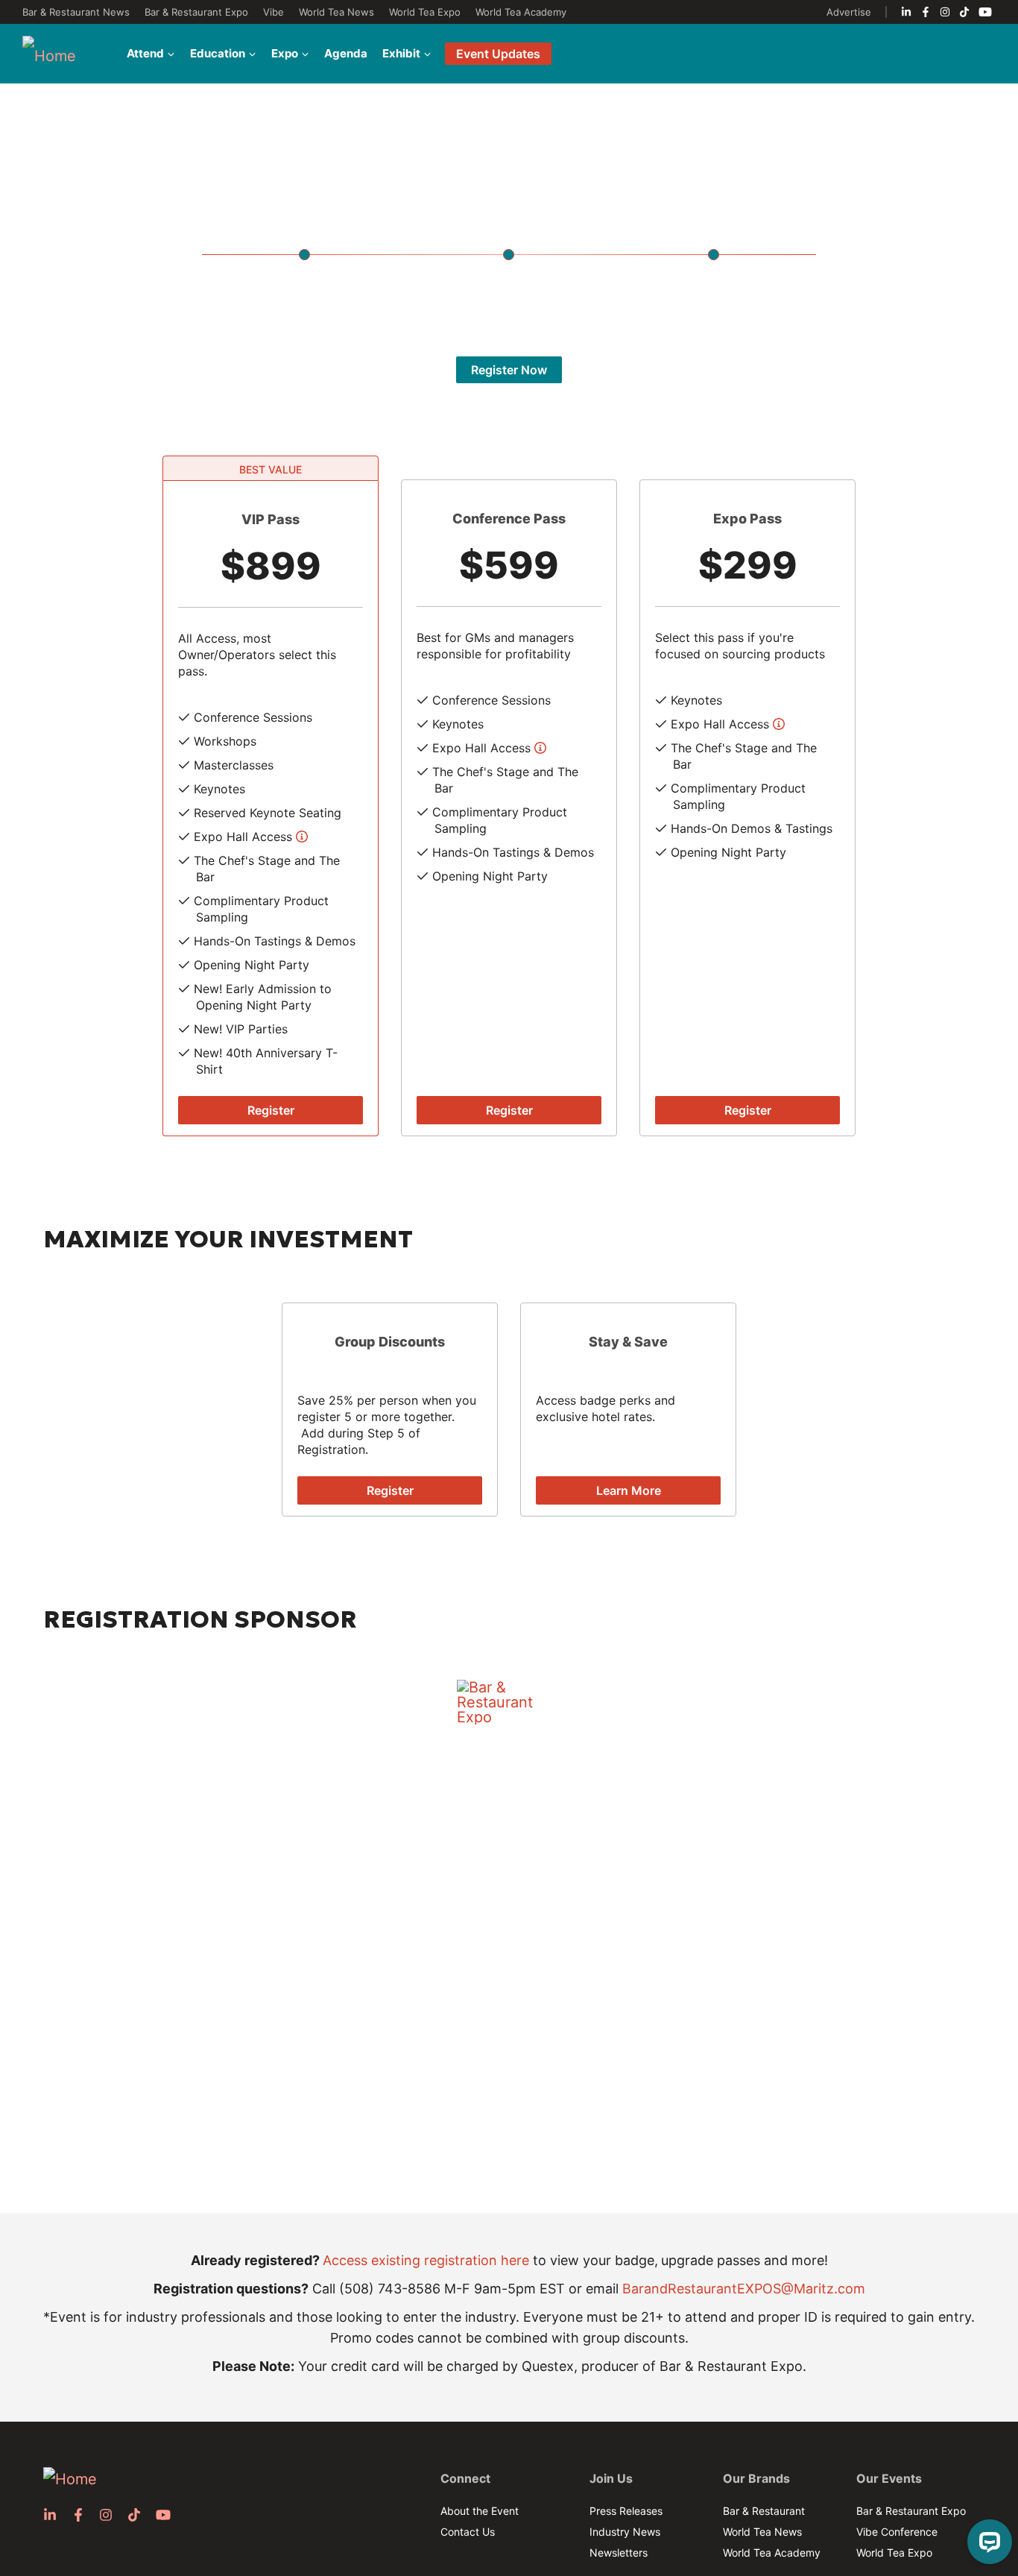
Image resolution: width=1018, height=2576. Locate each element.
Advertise (849, 12)
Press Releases (626, 2511)
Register (271, 1110)
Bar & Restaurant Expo (196, 12)
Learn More (629, 1490)
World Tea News (336, 12)
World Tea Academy (521, 12)
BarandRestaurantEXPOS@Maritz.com (744, 2289)
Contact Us (468, 2532)
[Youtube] (985, 12)
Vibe (274, 12)
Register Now (509, 370)
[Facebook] (926, 12)
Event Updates (498, 54)
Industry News (625, 2532)
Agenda (346, 53)
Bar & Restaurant (764, 2511)
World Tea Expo (425, 12)
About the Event (480, 2511)
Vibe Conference (897, 2532)
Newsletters (619, 2553)
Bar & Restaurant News (76, 12)
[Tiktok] (964, 12)
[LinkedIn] (906, 12)
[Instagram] (945, 12)
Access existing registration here (426, 2260)
